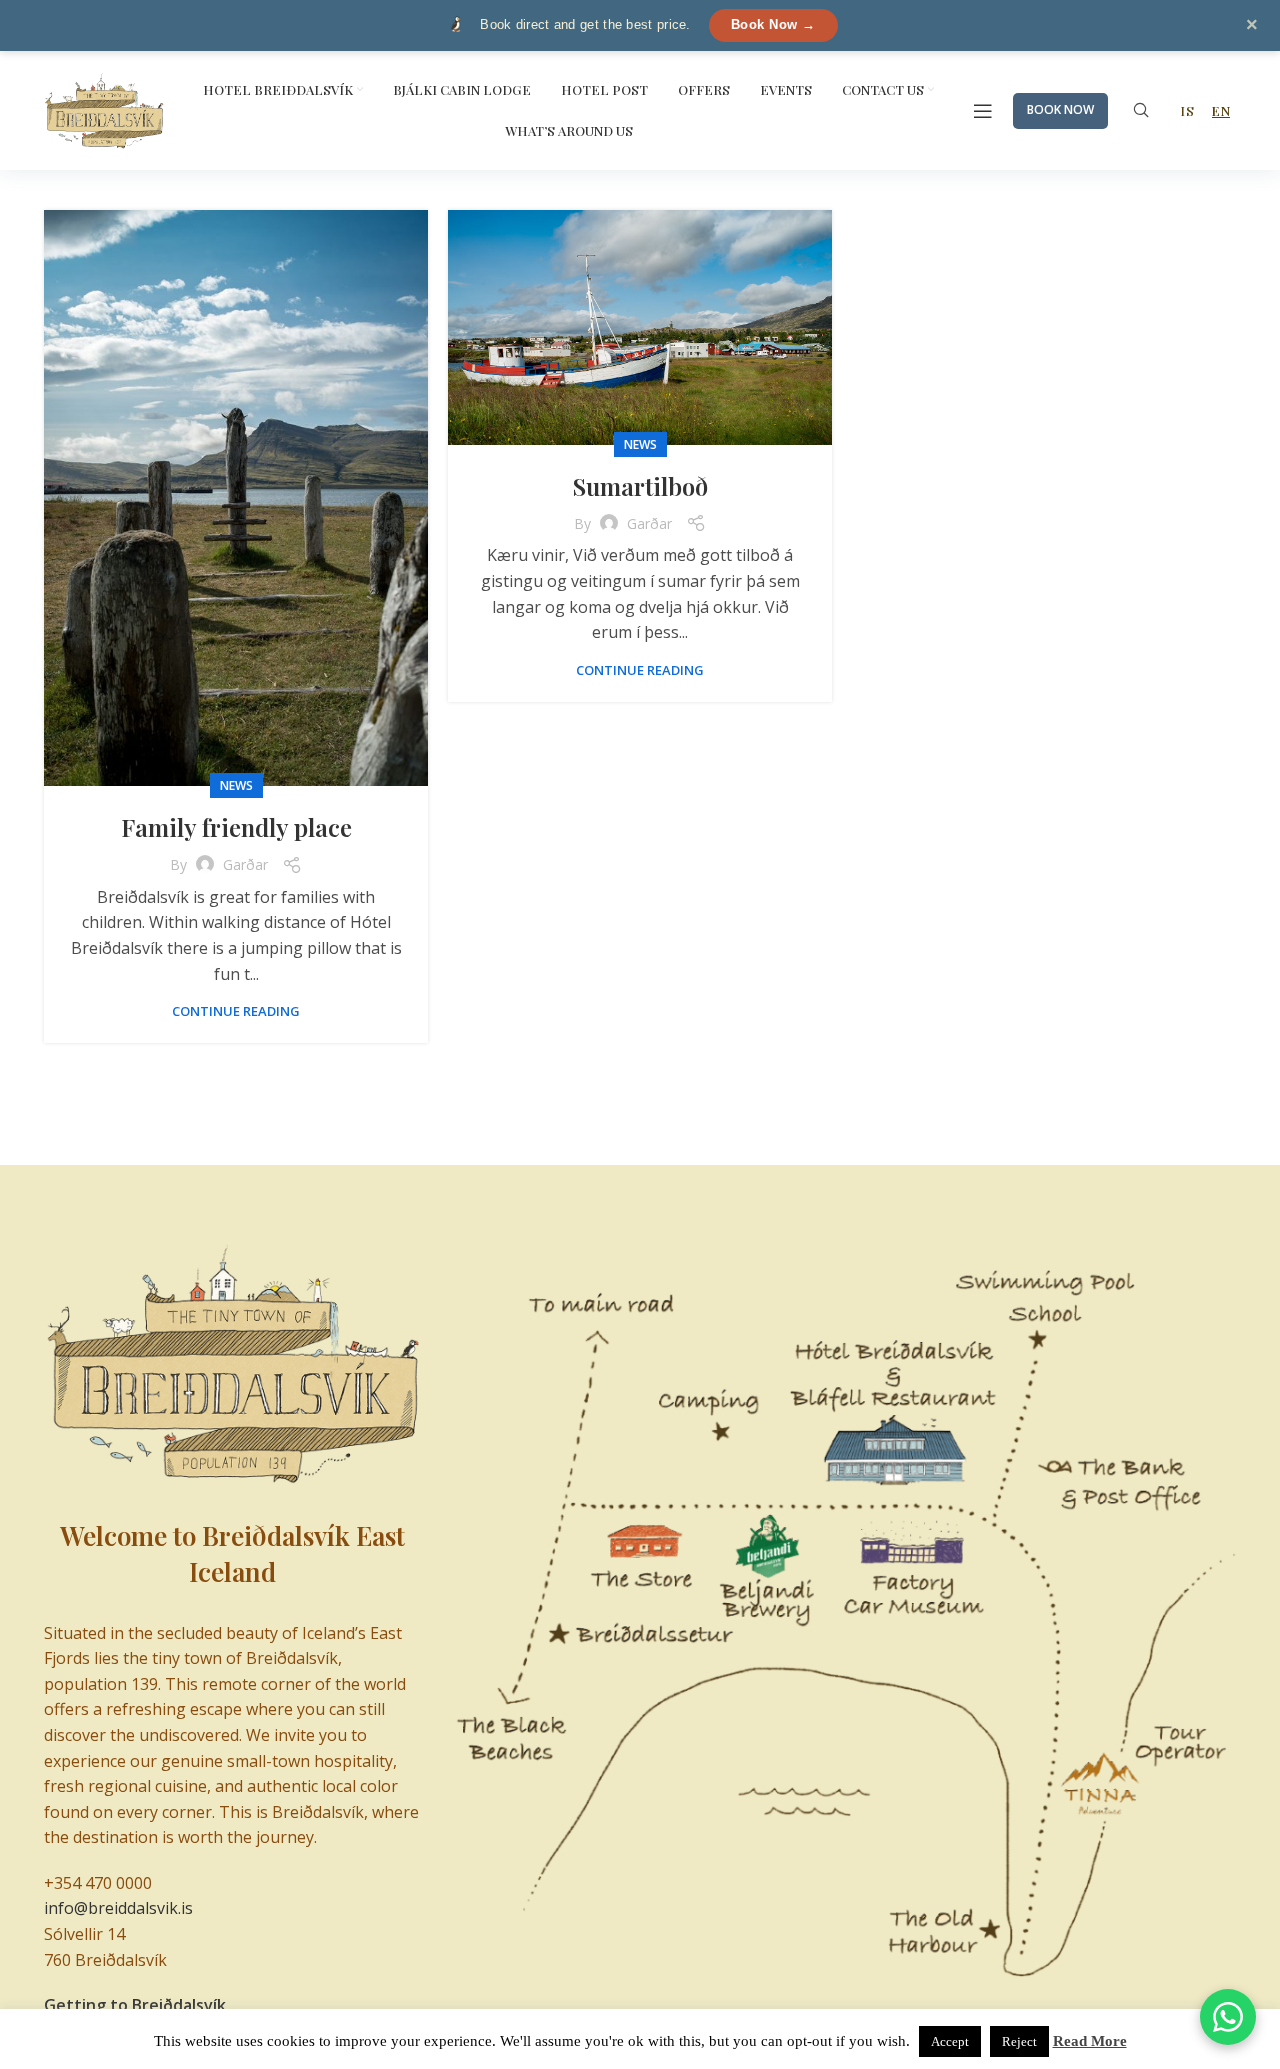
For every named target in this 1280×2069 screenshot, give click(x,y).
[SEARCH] (1141, 111)
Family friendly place (236, 827)
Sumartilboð (640, 486)
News (236, 785)
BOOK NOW (1060, 109)
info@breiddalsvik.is (118, 1908)
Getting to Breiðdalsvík (135, 2005)
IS (1187, 110)
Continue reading (236, 1011)
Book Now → (773, 24)
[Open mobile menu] (983, 111)
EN (1221, 110)
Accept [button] (950, 2041)
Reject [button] (1019, 2041)
